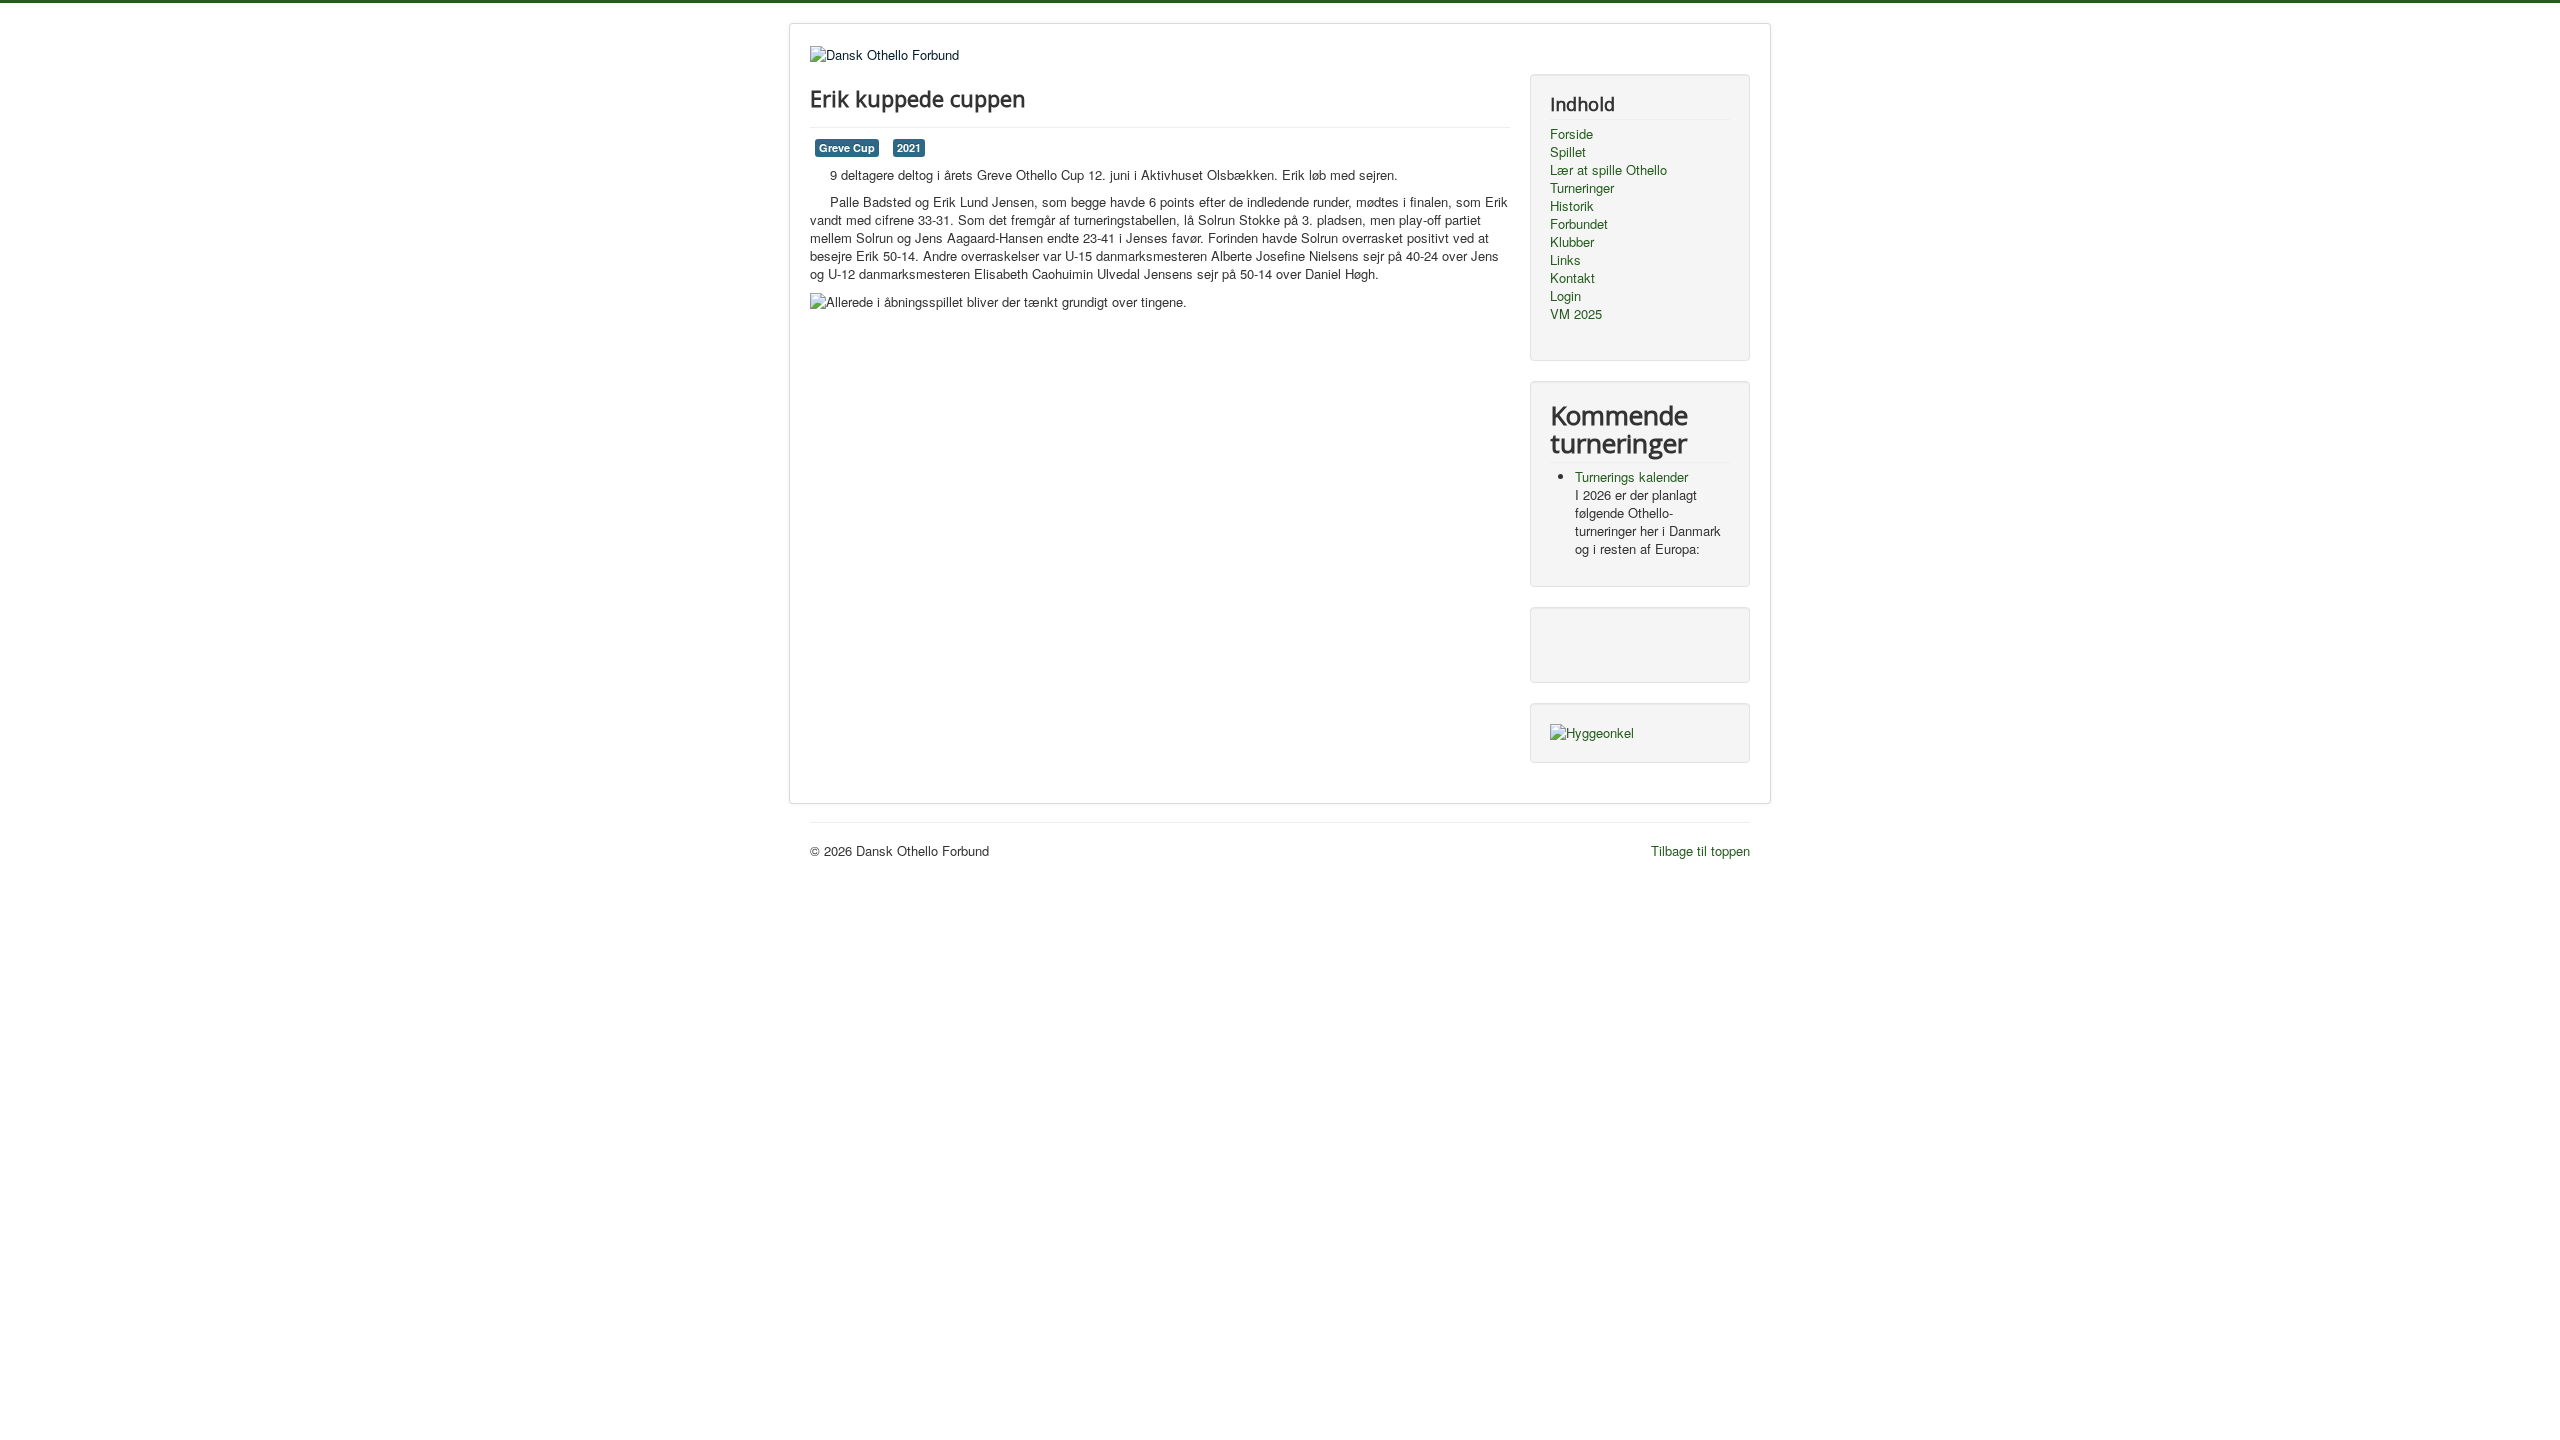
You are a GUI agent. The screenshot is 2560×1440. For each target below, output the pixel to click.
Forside (1571, 134)
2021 (909, 147)
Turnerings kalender (1631, 476)
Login (1565, 296)
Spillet (1568, 152)
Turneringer (1582, 188)
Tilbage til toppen (1700, 850)
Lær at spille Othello (1608, 170)
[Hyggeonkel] (1592, 731)
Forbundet (1579, 224)
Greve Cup (847, 147)
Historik (1572, 206)
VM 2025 (1576, 314)
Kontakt (1572, 278)
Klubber (1572, 242)
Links (1565, 260)
